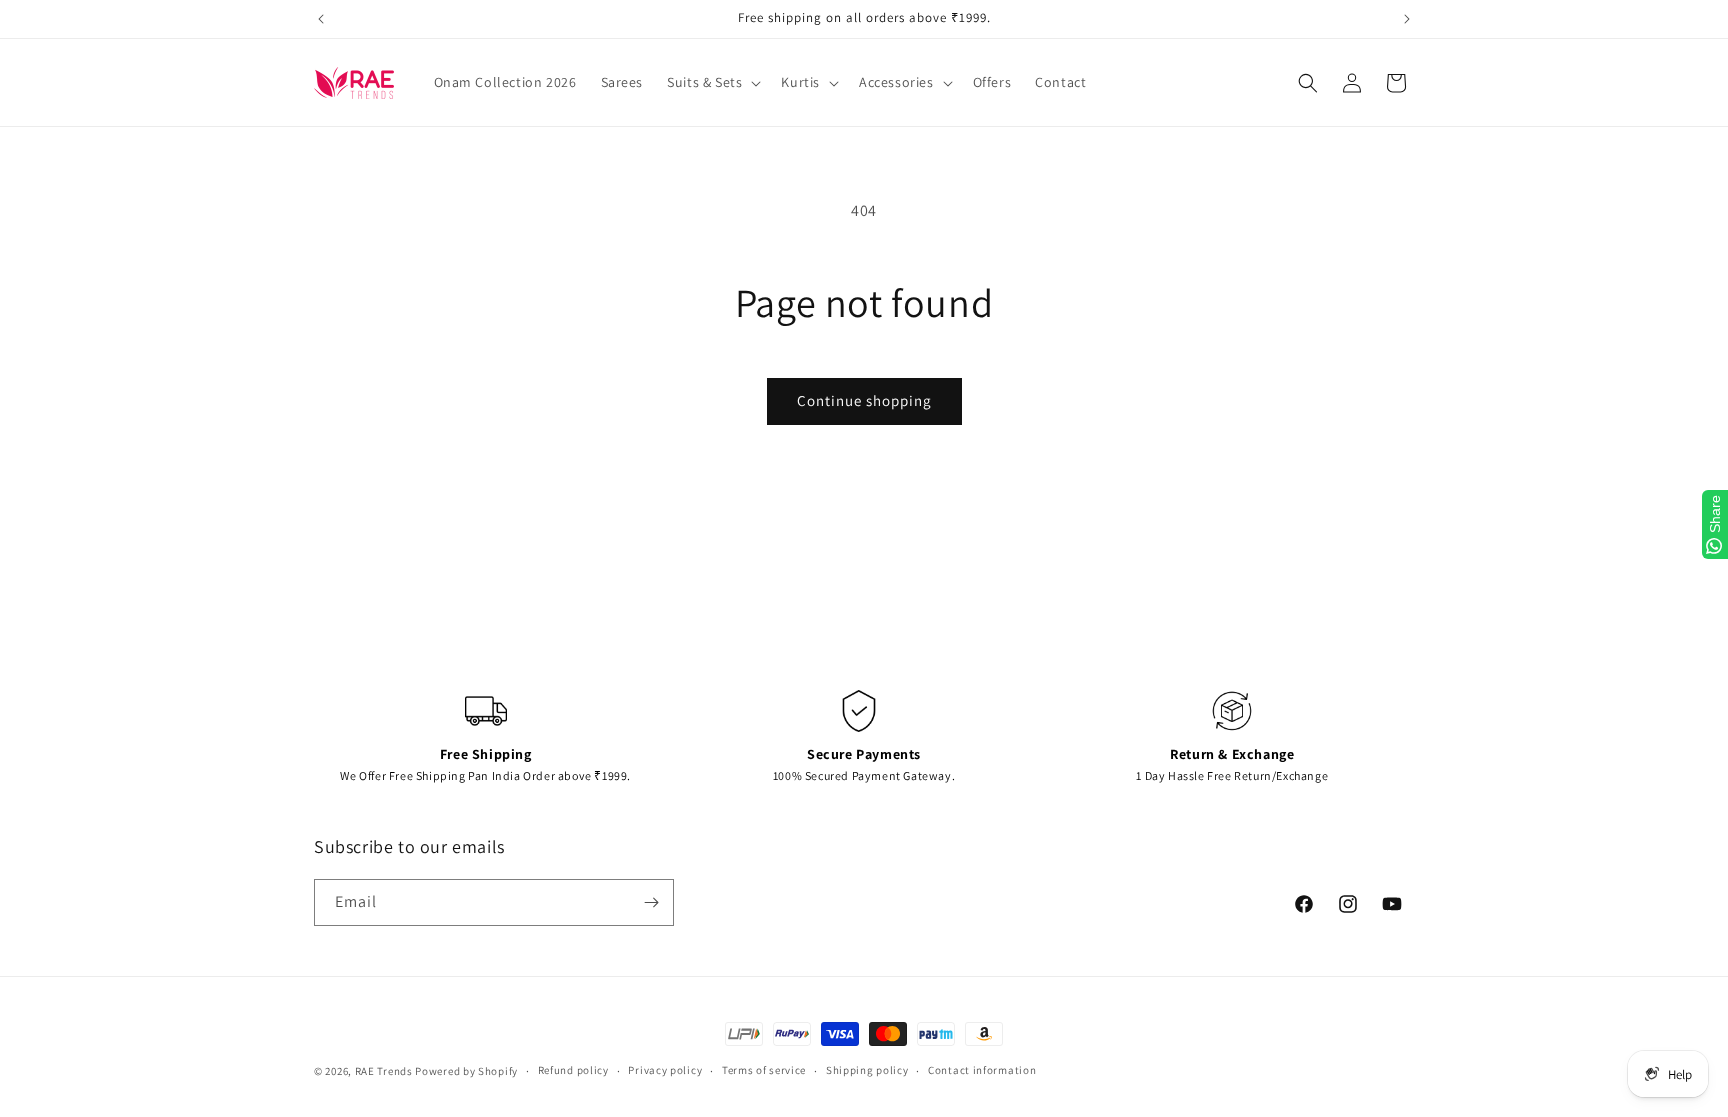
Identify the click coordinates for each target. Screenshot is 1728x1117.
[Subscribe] (651, 902)
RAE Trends (384, 1071)
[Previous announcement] (321, 19)
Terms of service (764, 1070)
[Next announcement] (1407, 19)
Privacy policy (665, 1070)
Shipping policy (867, 1070)
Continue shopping (864, 400)
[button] (712, 82)
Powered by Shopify (466, 1071)
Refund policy (573, 1070)
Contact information (982, 1070)
